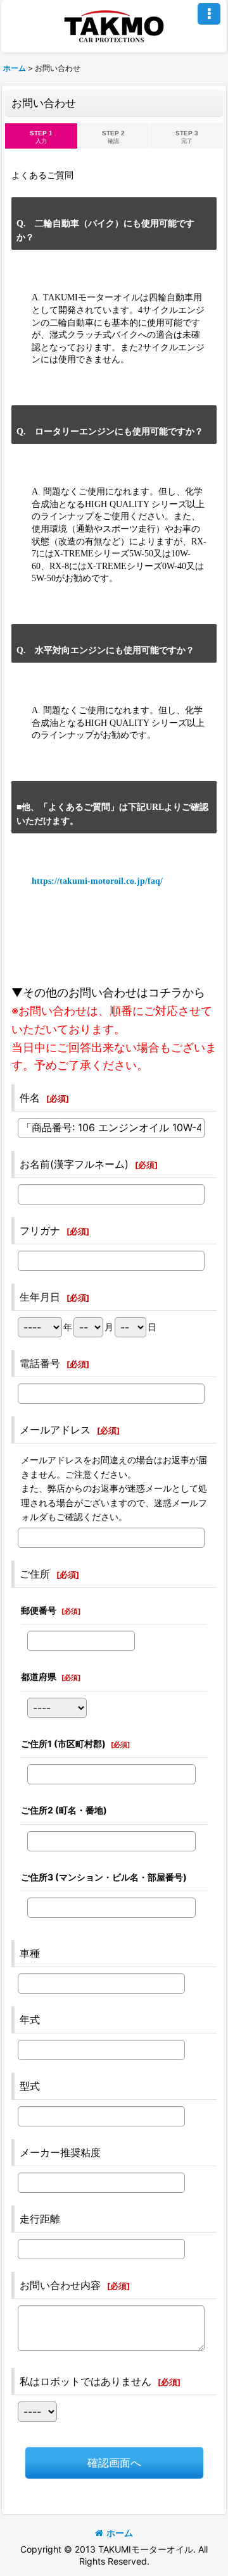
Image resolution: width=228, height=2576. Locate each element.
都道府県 (39, 1677)
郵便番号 (39, 1610)
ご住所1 (63, 1744)
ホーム (120, 2533)
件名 (30, 1098)
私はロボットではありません (85, 2381)
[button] (209, 14)
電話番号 (40, 1363)
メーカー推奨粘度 (60, 2152)
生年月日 (40, 1297)
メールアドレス (55, 1430)
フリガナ (40, 1230)
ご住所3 (104, 1877)
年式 (30, 2020)
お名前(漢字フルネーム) (74, 1164)
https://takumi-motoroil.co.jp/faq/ (97, 881)
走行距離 (40, 2219)
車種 (30, 1953)
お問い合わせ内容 (60, 2285)
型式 (30, 2086)
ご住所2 (64, 1810)
